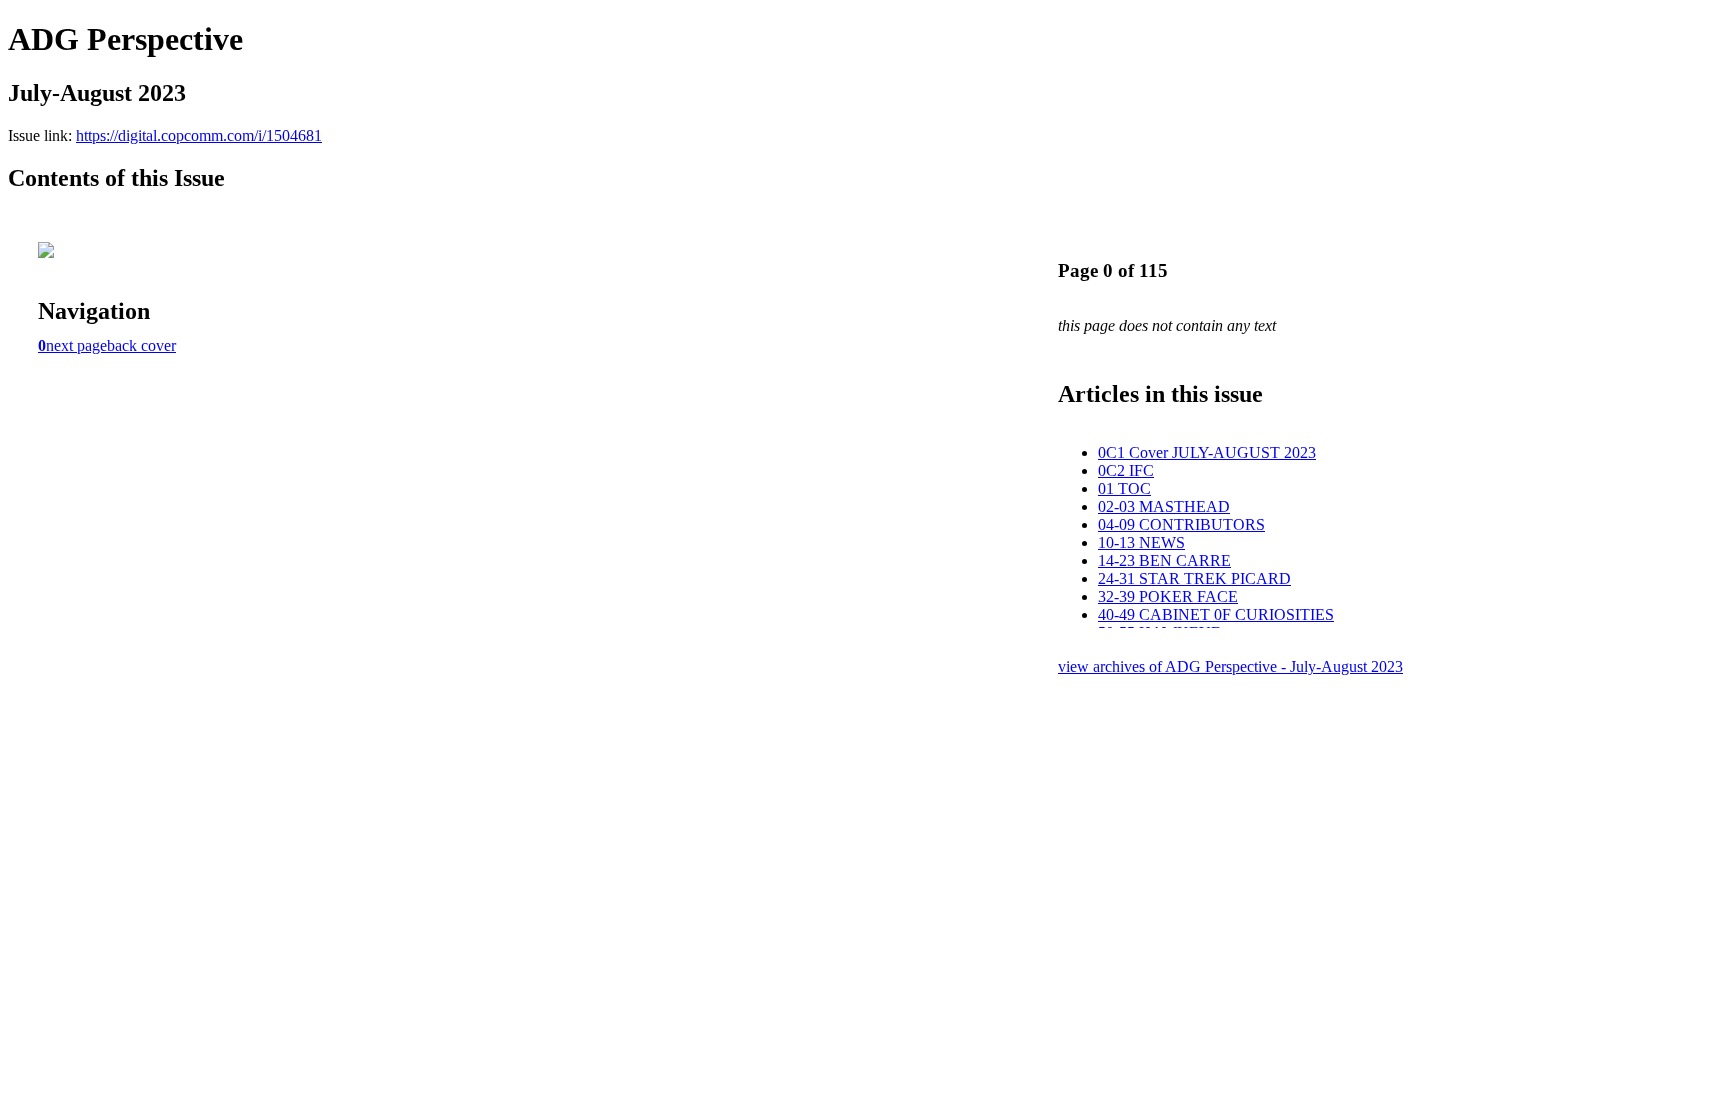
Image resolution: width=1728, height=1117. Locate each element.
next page (76, 345)
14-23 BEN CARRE (1164, 560)
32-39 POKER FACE (1168, 596)
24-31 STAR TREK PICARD (1194, 578)
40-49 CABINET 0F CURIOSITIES (1216, 614)
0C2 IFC (1126, 470)
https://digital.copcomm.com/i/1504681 (199, 135)
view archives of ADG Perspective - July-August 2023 (1230, 666)
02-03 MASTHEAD (1164, 506)
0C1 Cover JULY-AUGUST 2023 (1207, 452)
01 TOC (1124, 488)
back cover (141, 345)
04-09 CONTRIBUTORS (1181, 524)
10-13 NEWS (1141, 542)
